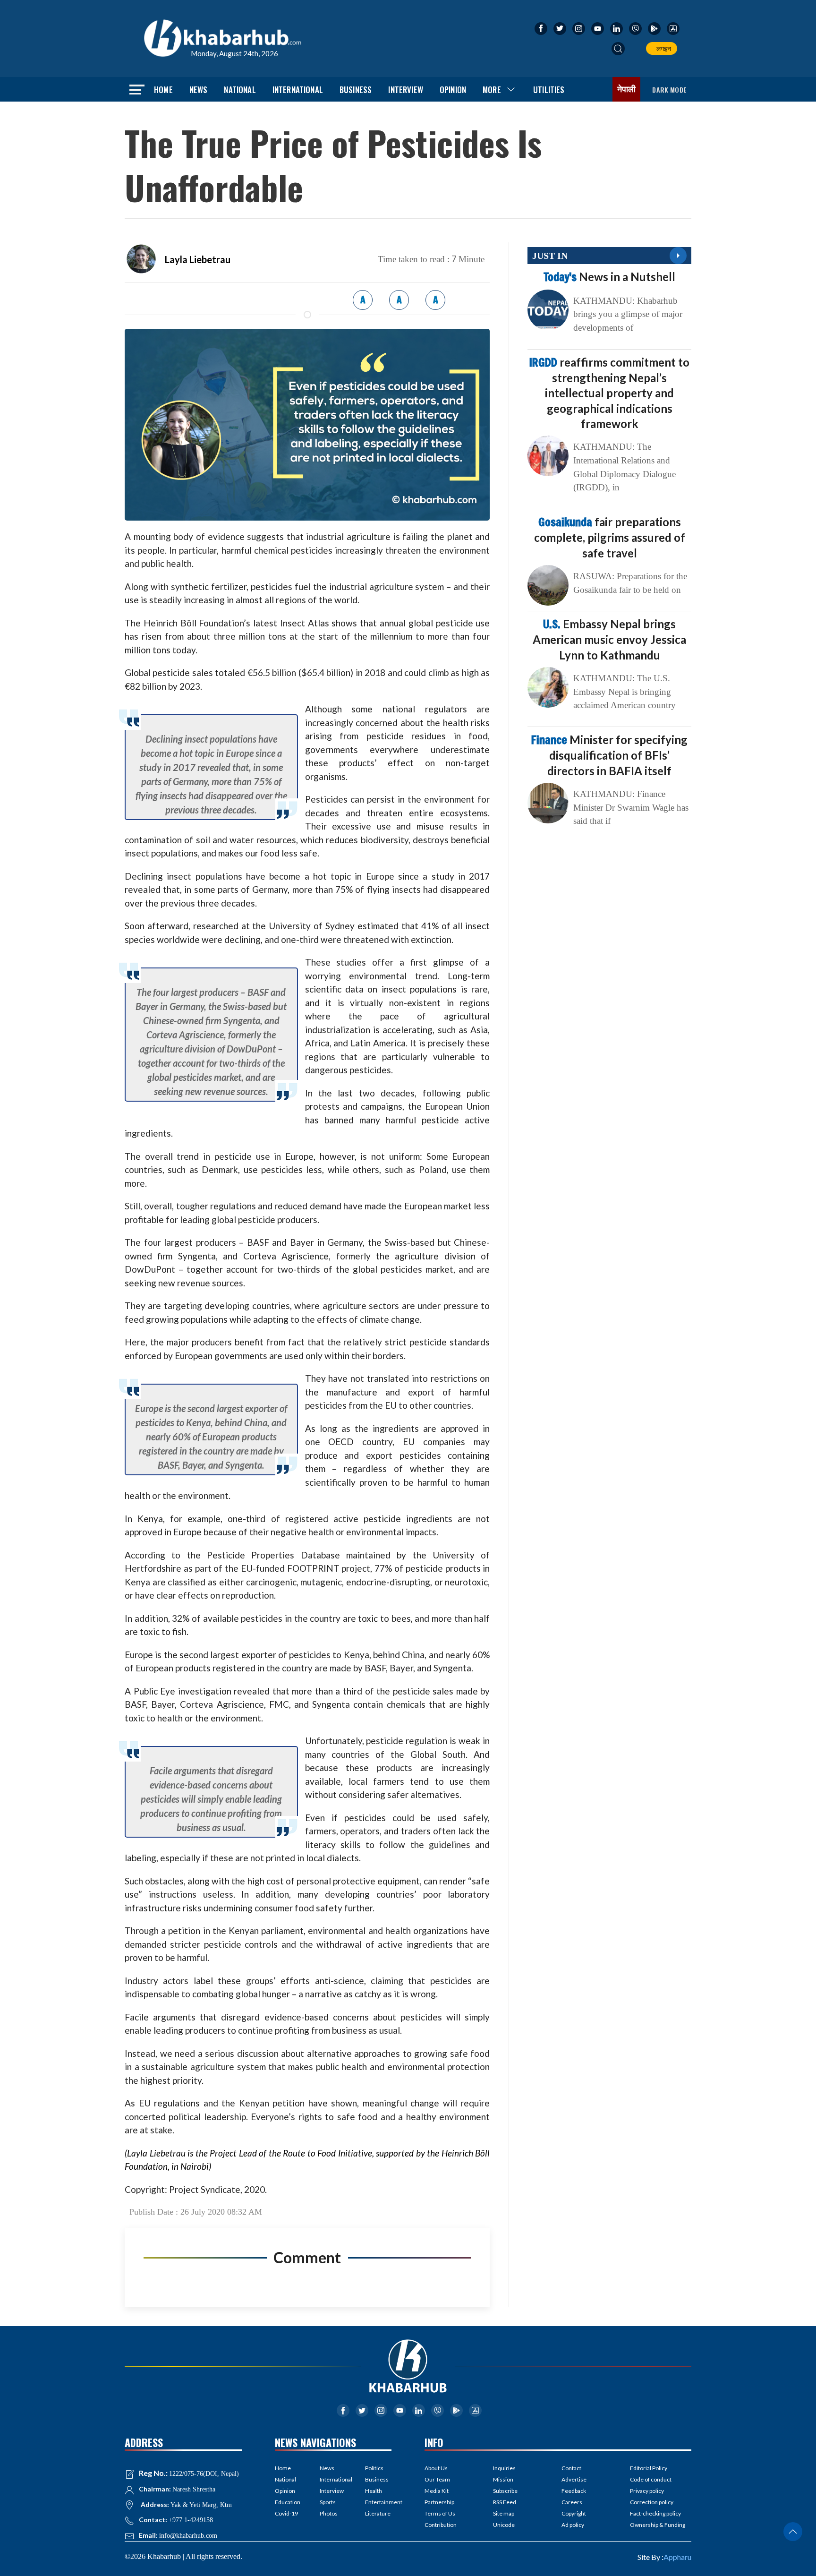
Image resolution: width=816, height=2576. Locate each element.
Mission (503, 2479)
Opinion (453, 90)
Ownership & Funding (658, 2525)
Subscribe (505, 2491)
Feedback (574, 2491)
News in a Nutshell (609, 277)
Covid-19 (286, 2513)
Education (288, 2502)
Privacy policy (647, 2491)
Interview (406, 90)
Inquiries (504, 2468)
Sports (328, 2502)
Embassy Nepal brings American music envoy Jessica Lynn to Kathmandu (609, 639)
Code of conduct (651, 2479)
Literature (378, 2513)
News (199, 90)
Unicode (504, 2525)
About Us (436, 2468)
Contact (571, 2468)
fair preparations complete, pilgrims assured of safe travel (610, 537)
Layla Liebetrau (198, 259)
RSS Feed (505, 2502)
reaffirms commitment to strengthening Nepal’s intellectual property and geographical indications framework (609, 393)
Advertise (574, 2479)
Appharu (677, 2557)
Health (374, 2491)
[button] (618, 49)
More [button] (492, 90)
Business (356, 90)
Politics (374, 2468)
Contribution (441, 2525)
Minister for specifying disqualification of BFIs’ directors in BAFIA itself (609, 755)
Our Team (437, 2479)
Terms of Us (440, 2513)
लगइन (662, 48)
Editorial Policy (649, 2468)
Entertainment (378, 2502)
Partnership (439, 2502)
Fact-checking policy (655, 2513)
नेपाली (627, 89)
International (298, 90)
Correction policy (652, 2502)
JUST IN (550, 256)
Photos (329, 2513)
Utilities (549, 90)
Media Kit (437, 2491)
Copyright (574, 2513)
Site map (504, 2513)
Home (163, 90)
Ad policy (573, 2525)
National (240, 90)
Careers (572, 2502)
